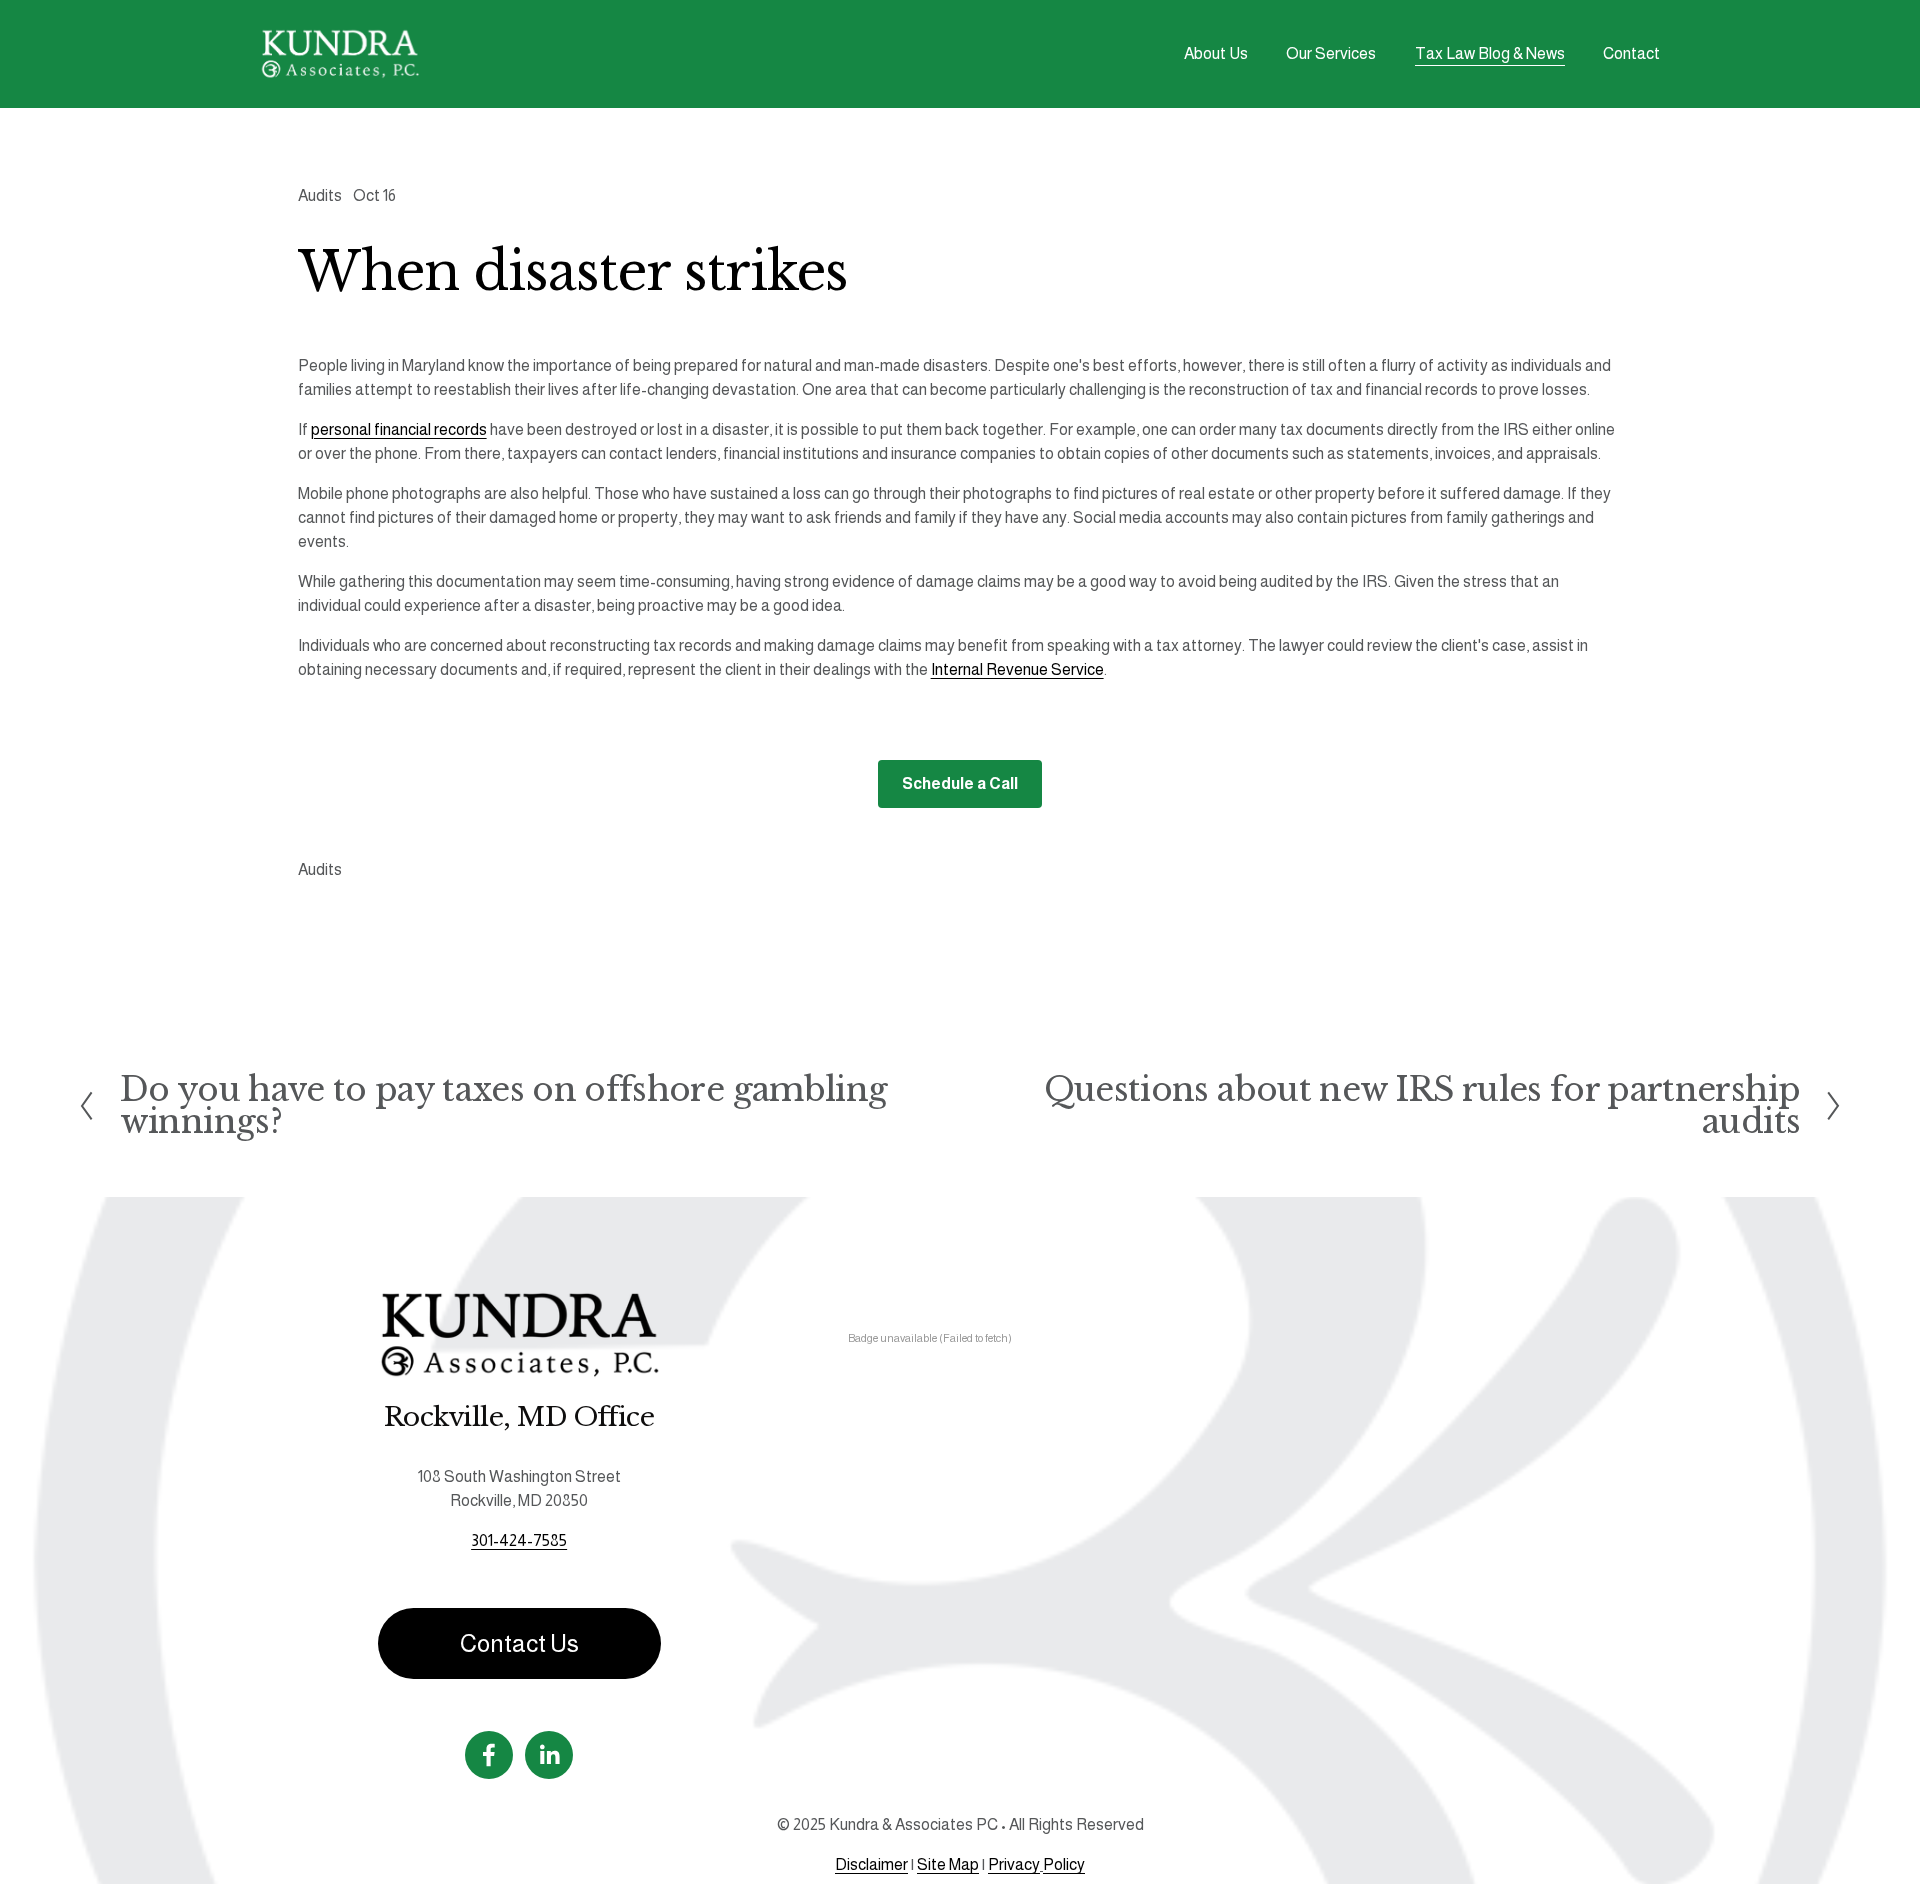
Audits (320, 195)
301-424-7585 (519, 1540)
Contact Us (519, 1643)
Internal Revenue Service (1017, 669)
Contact (1631, 53)
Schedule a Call (960, 783)
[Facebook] (489, 1755)
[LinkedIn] (549, 1755)
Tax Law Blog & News (1490, 53)
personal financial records (399, 429)
